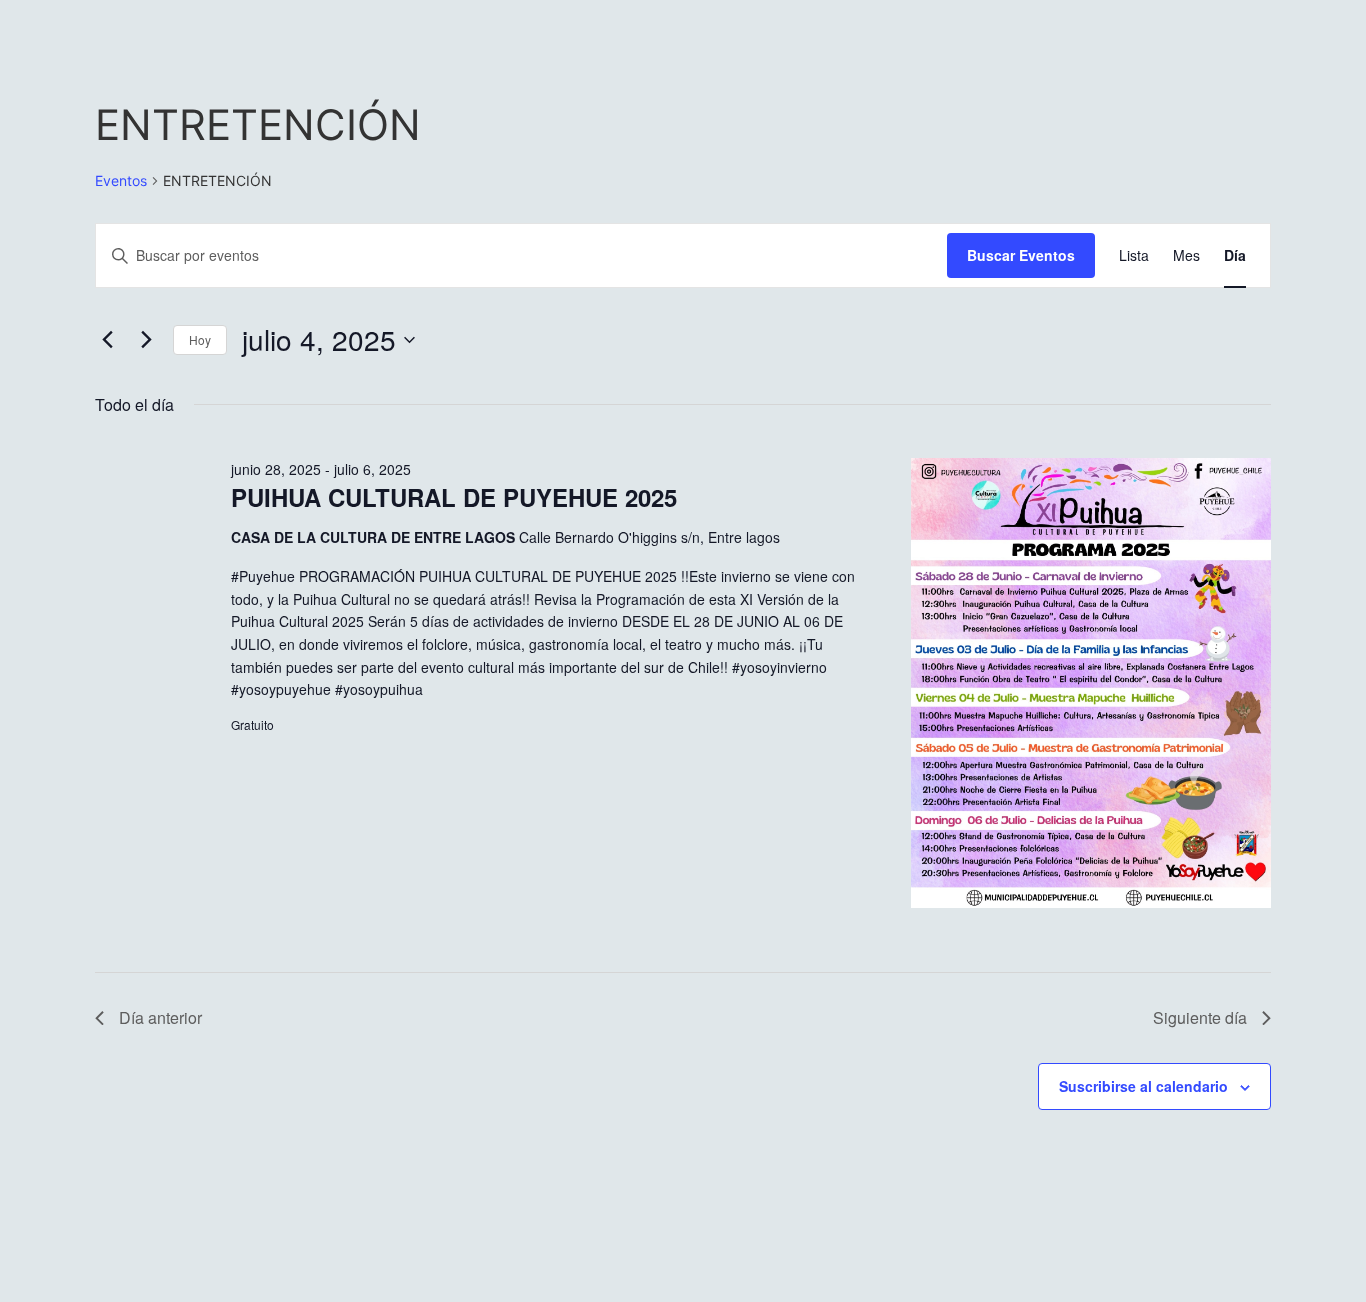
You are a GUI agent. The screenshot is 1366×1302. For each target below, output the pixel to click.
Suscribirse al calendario (1143, 1086)
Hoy (200, 339)
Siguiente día (1200, 1017)
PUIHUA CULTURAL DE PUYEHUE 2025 (454, 497)
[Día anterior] (107, 340)
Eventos (121, 180)
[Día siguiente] (146, 340)
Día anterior (160, 1017)
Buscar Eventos (1021, 255)
